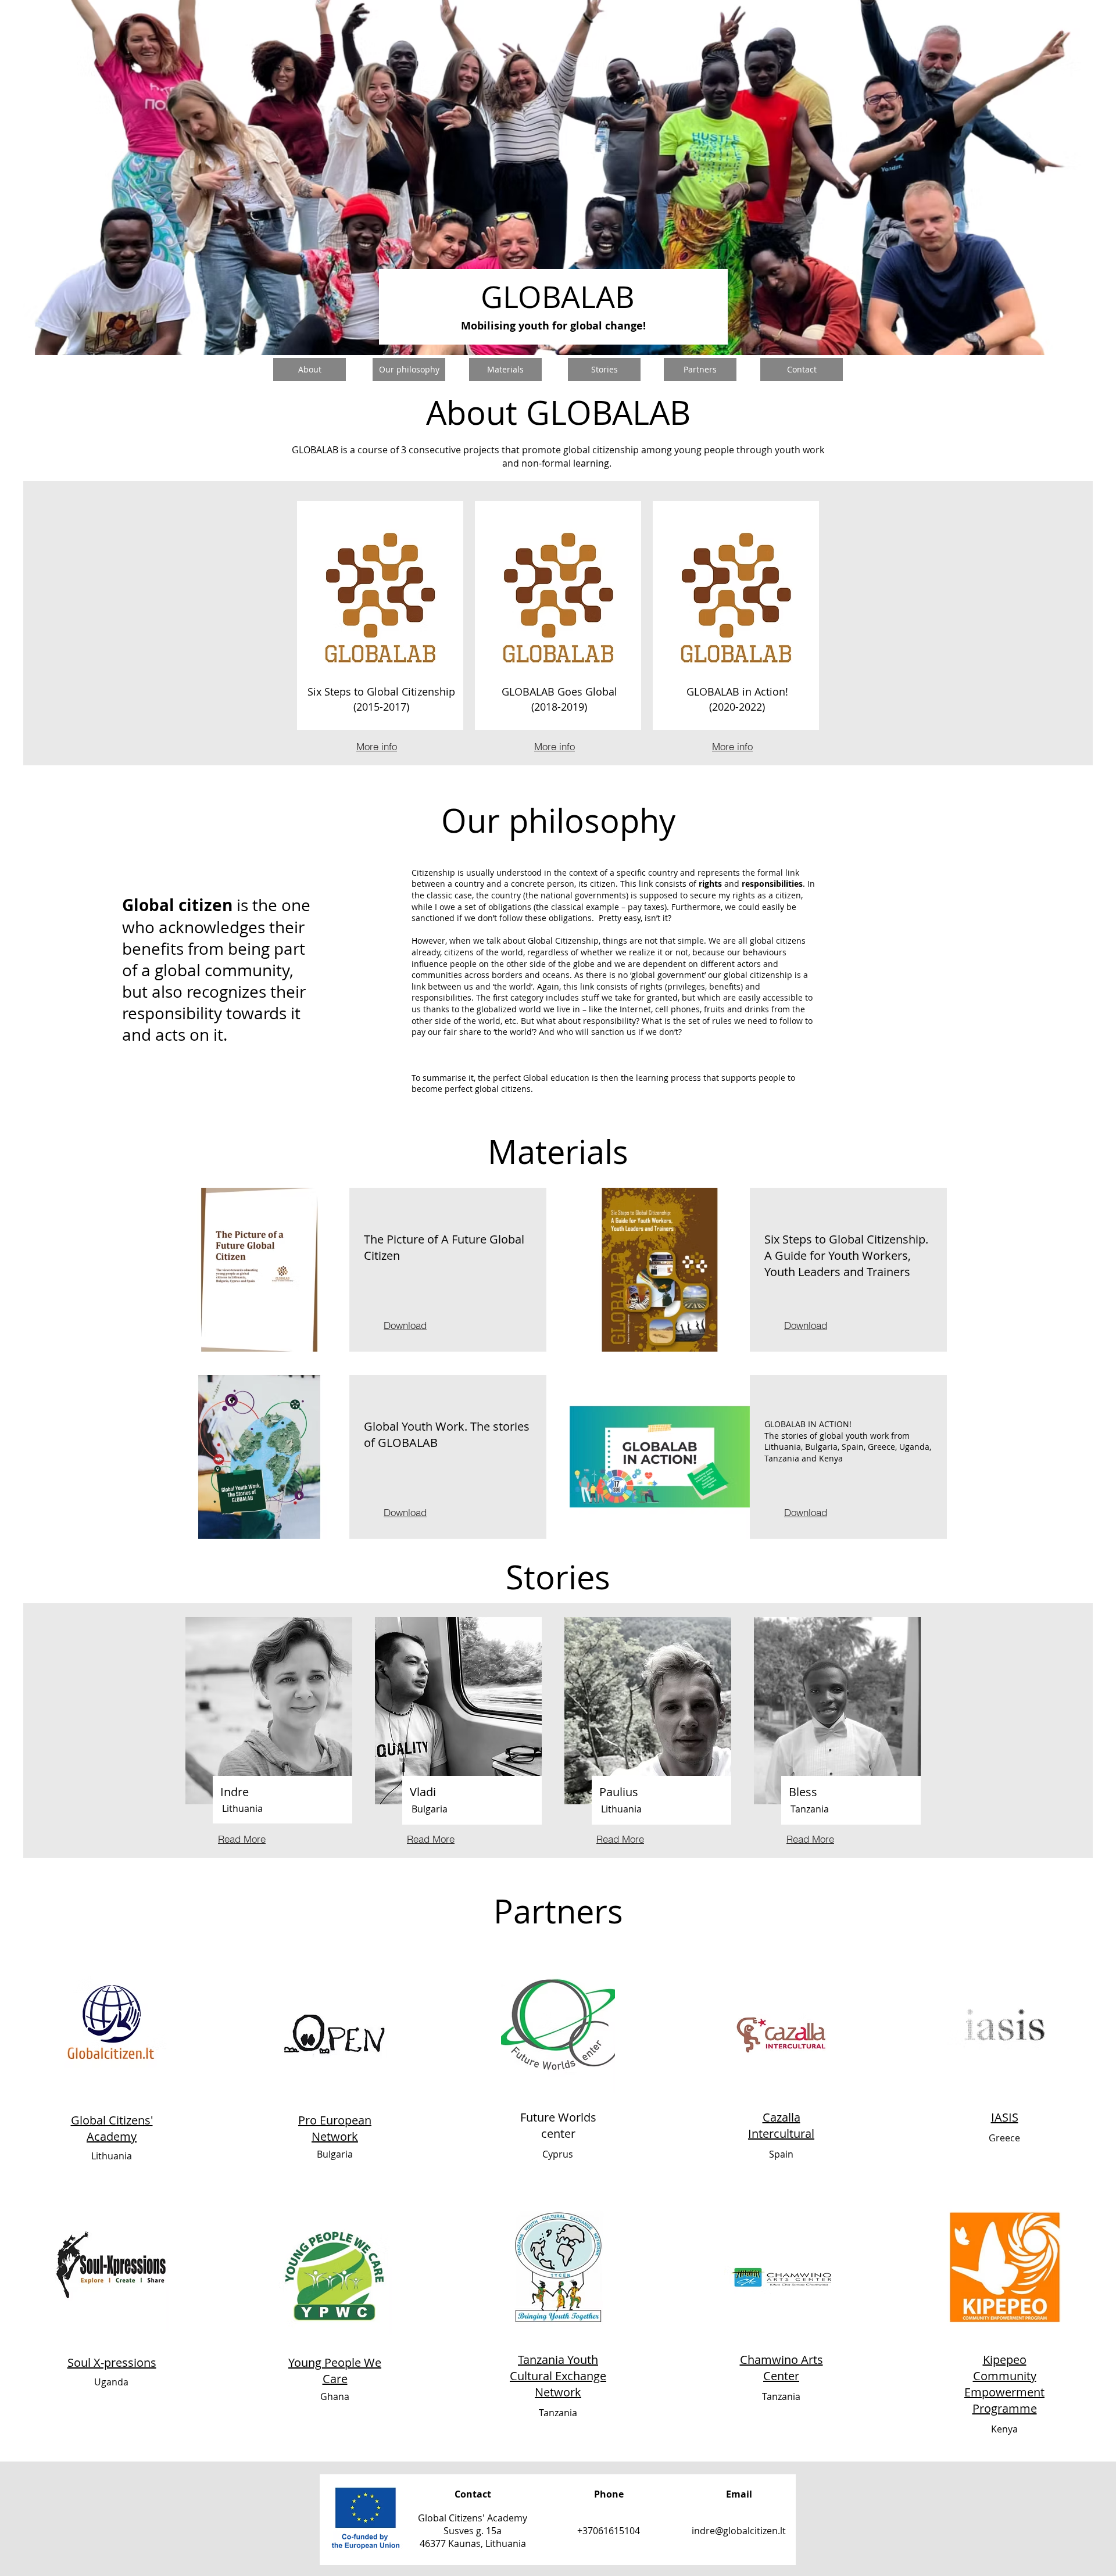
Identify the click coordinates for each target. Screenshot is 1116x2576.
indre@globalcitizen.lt (739, 2531)
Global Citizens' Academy (112, 2128)
